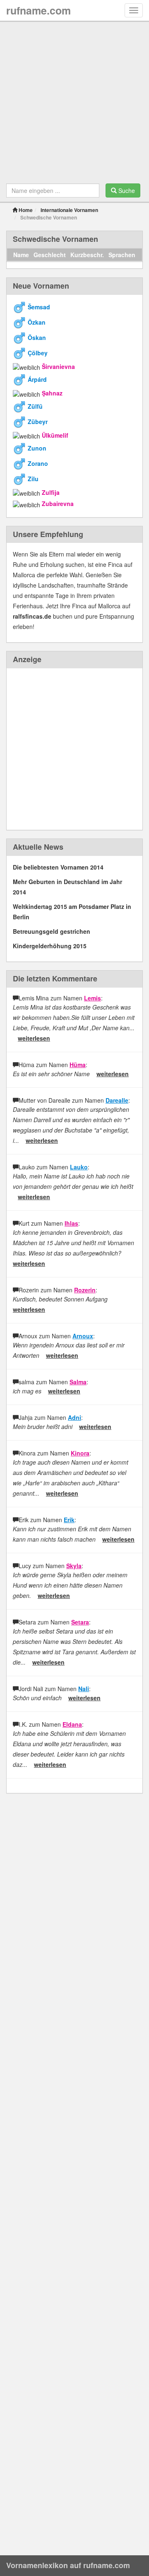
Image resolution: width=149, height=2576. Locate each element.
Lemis (93, 998)
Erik (69, 1520)
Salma (78, 1382)
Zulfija (51, 492)
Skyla (74, 1566)
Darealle (117, 1100)
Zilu (33, 479)
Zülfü (35, 406)
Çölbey (38, 353)
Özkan (37, 322)
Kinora (80, 1453)
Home (25, 210)
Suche (126, 190)
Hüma (78, 1065)
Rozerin (85, 1290)
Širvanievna (58, 366)
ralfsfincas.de (32, 616)
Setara (80, 1622)
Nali (84, 1689)
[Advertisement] (74, 105)
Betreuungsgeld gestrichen (52, 931)
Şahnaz (52, 393)
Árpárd (37, 379)
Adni (74, 1417)
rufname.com (38, 10)
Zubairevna (58, 504)
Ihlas (71, 1223)
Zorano (38, 463)
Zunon (37, 448)
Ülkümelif (55, 435)
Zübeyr (38, 421)
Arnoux (83, 1336)
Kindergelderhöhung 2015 (50, 946)
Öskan (37, 337)
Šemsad (39, 307)
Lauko (79, 1167)
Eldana (72, 1724)
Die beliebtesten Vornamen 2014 (58, 867)
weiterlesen (34, 1038)
